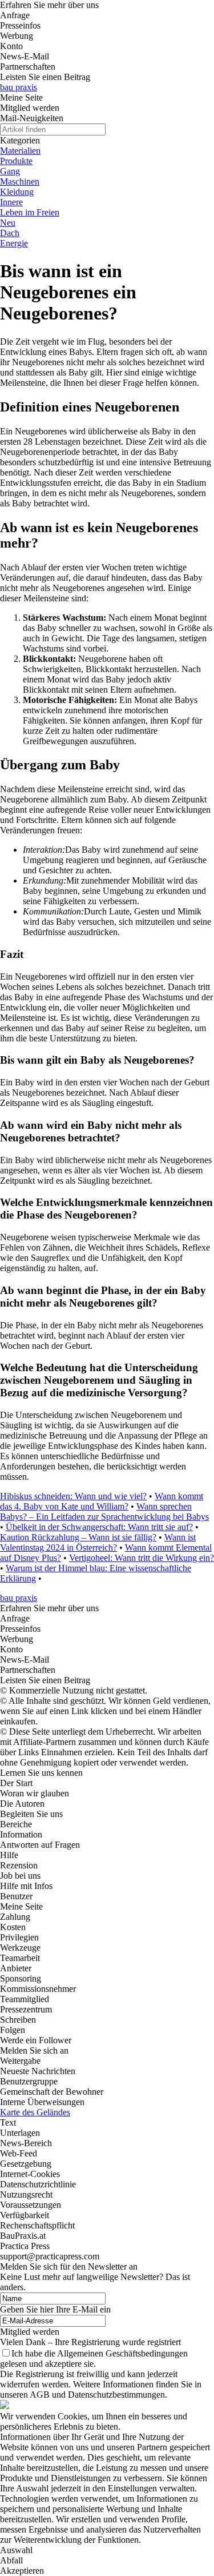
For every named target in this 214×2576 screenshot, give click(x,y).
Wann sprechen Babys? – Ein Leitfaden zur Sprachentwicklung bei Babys (104, 1511)
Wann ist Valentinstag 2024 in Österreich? (98, 1542)
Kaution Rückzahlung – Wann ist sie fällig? (78, 1537)
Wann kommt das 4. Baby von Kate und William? (102, 1501)
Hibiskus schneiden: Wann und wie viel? (73, 1496)
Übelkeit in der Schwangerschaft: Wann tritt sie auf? (99, 1527)
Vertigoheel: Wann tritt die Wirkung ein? (142, 1558)
